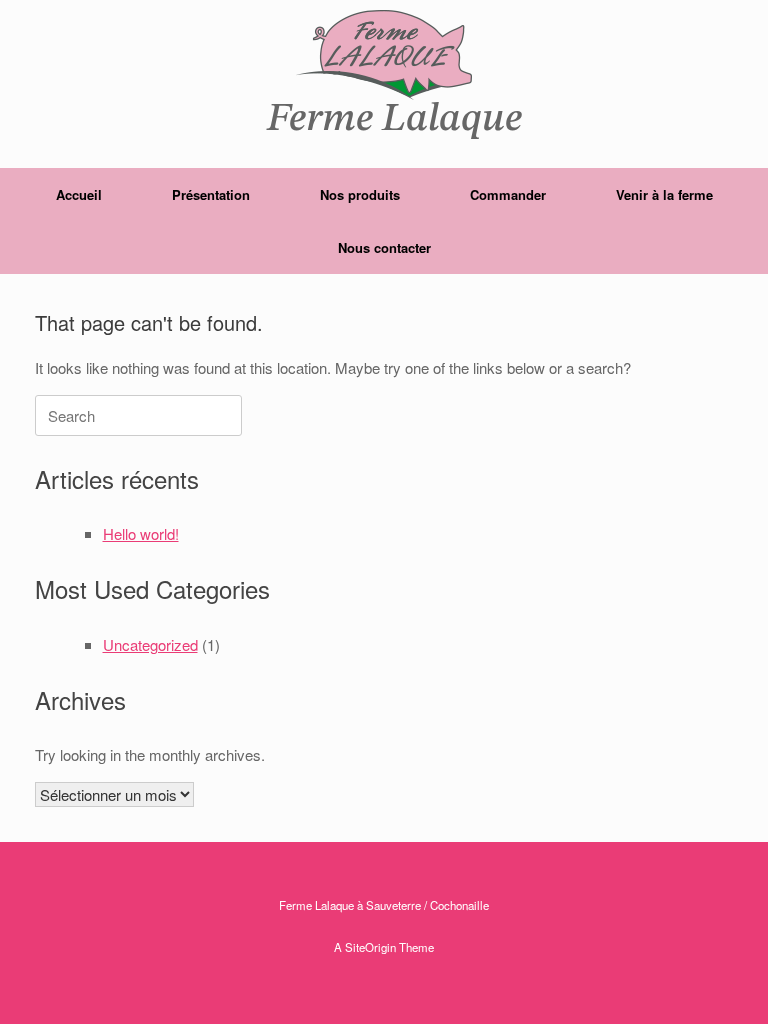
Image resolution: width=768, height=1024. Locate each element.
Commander (508, 194)
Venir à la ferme (664, 194)
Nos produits (360, 194)
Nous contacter (384, 247)
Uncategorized (150, 644)
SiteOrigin (370, 947)
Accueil (79, 194)
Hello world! (141, 533)
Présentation (211, 194)
